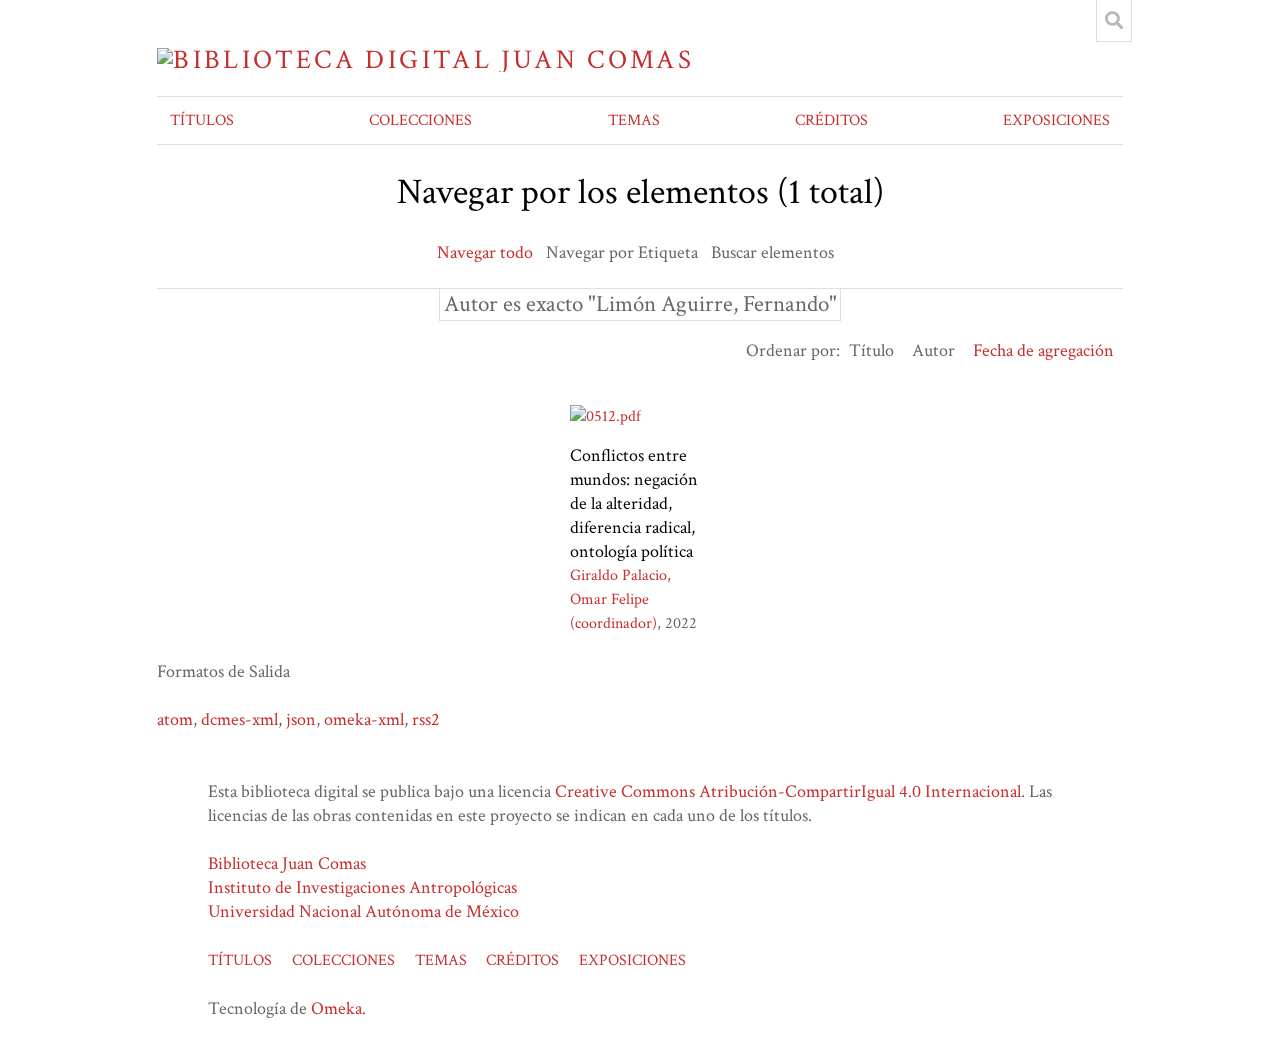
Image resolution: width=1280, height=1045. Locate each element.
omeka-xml (364, 719)
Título (871, 350)
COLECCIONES (420, 120)
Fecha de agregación (1043, 350)
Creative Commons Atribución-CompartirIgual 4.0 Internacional (788, 791)
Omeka (336, 1008)
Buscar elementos (772, 252)
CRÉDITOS (831, 120)
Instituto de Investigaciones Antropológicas (362, 887)
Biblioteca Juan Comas (287, 863)
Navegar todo (485, 252)
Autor (933, 350)
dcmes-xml (239, 719)
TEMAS (634, 120)
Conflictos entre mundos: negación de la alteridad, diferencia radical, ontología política (634, 503)
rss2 (426, 719)
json (301, 719)
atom (175, 719)
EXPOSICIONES (1056, 120)
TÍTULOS (202, 120)
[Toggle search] (1114, 21)
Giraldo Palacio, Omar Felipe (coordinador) (620, 599)
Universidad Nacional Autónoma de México (363, 911)
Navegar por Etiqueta (622, 252)
